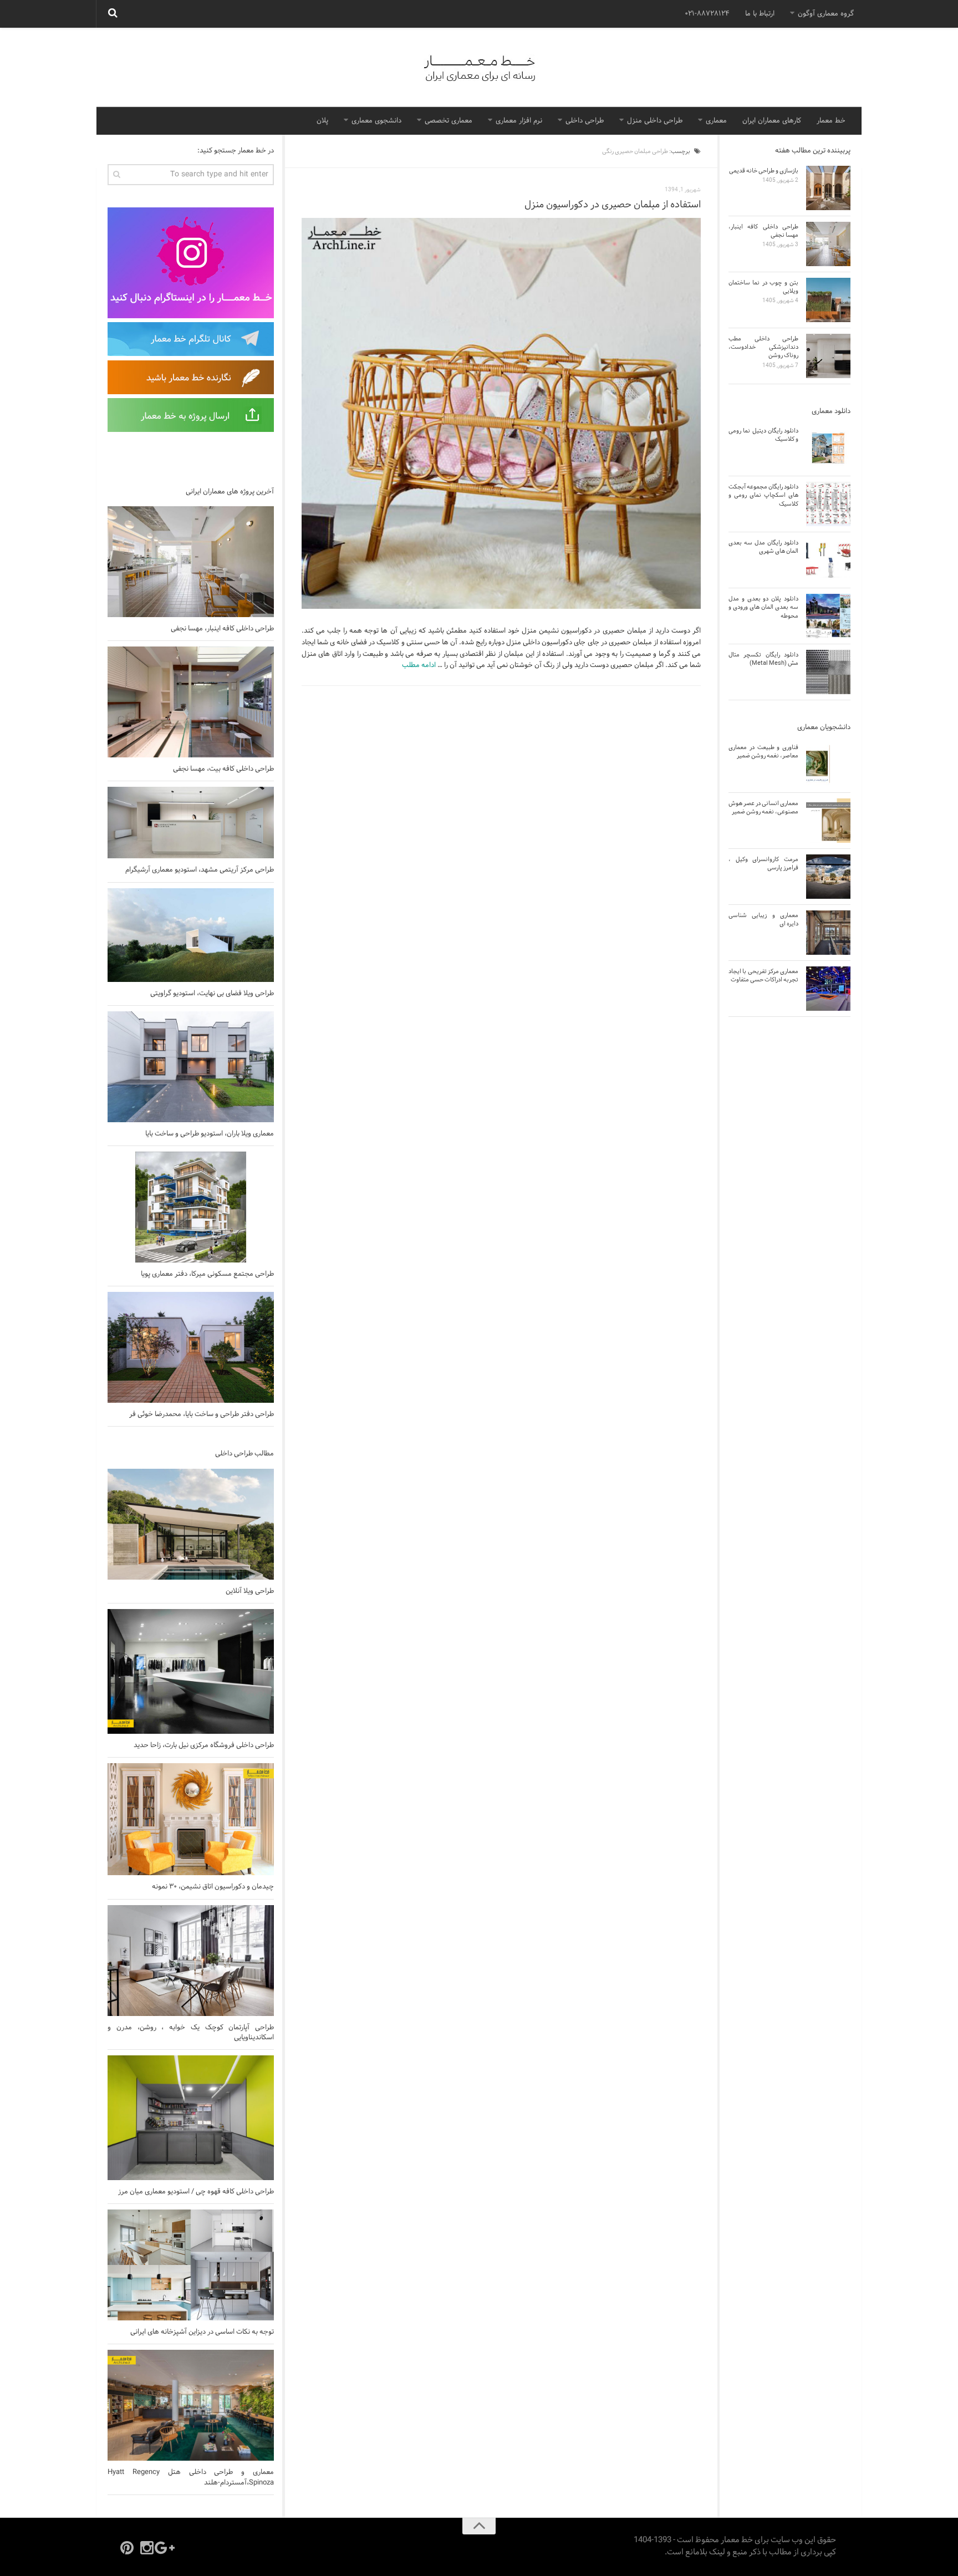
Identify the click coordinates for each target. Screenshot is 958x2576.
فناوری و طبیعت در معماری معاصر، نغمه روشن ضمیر (763, 752)
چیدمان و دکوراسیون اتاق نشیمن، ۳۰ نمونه (213, 1887)
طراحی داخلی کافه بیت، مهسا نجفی (223, 769)
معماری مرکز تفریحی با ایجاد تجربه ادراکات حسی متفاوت (763, 976)
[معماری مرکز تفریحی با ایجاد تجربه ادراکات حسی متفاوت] (828, 989)
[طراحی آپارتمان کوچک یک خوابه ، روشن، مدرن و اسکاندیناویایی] (191, 1961)
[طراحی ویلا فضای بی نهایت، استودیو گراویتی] (191, 935)
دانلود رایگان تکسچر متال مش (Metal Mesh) (763, 659)
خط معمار (831, 121)
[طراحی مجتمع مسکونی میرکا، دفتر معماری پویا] (191, 1207)
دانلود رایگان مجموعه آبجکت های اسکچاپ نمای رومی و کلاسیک (763, 495)
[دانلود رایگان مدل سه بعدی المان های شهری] (828, 560)
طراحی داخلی (585, 121)
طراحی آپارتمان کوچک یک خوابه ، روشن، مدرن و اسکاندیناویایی (191, 2033)
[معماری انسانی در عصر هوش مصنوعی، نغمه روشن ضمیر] (828, 821)
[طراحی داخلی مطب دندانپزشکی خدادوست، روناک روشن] (828, 356)
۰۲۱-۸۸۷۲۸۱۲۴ (707, 14)
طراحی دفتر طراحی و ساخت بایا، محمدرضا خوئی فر (202, 1414)
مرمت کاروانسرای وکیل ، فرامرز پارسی (763, 864)
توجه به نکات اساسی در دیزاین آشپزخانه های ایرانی (202, 2332)
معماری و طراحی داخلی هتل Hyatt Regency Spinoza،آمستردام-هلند (191, 2477)
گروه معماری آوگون (826, 14)
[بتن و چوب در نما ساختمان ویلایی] (828, 300)
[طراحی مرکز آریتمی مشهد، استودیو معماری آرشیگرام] (191, 823)
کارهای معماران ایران (772, 121)
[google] (167, 2548)
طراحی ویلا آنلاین (250, 1591)
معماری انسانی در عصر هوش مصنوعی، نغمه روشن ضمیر (763, 808)
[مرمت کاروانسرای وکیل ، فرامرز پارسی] (828, 877)
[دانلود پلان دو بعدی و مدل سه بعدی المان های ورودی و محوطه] (828, 616)
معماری (716, 121)
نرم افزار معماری (519, 121)
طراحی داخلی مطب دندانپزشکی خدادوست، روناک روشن (763, 347)
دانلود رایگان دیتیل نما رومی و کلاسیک (763, 435)
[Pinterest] (127, 2548)
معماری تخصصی (449, 121)
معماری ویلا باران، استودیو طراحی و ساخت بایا (210, 1134)
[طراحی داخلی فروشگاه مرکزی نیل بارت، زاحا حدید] (191, 1671)
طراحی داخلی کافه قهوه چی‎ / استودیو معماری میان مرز (196, 2192)
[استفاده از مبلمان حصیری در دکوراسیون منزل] (501, 414)
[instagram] (147, 2548)
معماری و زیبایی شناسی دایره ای (763, 920)
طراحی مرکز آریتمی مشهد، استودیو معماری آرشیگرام (200, 870)
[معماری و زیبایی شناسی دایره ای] (828, 933)
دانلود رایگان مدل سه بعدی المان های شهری (763, 547)
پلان (322, 121)
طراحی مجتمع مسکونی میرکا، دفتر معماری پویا (207, 1274)
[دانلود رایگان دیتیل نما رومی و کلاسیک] (828, 448)
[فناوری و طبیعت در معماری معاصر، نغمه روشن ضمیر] (828, 765)
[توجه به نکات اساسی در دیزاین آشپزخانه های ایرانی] (191, 2265)
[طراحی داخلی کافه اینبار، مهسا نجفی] (191, 562)
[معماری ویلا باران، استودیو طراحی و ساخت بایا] (191, 1067)
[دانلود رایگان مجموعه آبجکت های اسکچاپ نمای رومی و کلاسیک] (828, 504)
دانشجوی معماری (376, 121)
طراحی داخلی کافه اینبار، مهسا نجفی (222, 629)
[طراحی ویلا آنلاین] (191, 1524)
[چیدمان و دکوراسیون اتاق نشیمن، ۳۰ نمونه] (191, 1819)
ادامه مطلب (419, 665)
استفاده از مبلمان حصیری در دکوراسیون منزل (613, 205)
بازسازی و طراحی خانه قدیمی (764, 171)
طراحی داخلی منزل (655, 121)
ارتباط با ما (760, 14)
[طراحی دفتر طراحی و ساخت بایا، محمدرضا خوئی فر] (191, 1347)
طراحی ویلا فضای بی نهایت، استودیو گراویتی (212, 994)
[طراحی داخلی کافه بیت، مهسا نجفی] (191, 702)
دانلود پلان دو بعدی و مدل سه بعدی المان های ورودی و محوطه (763, 607)
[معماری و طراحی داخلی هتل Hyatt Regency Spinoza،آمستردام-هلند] (191, 2405)
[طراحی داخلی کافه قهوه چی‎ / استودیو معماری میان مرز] (191, 2118)
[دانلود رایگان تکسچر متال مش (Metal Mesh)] (828, 672)
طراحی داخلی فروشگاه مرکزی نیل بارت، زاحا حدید (204, 1745)
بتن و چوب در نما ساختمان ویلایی (763, 287)
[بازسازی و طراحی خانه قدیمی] (828, 188)
